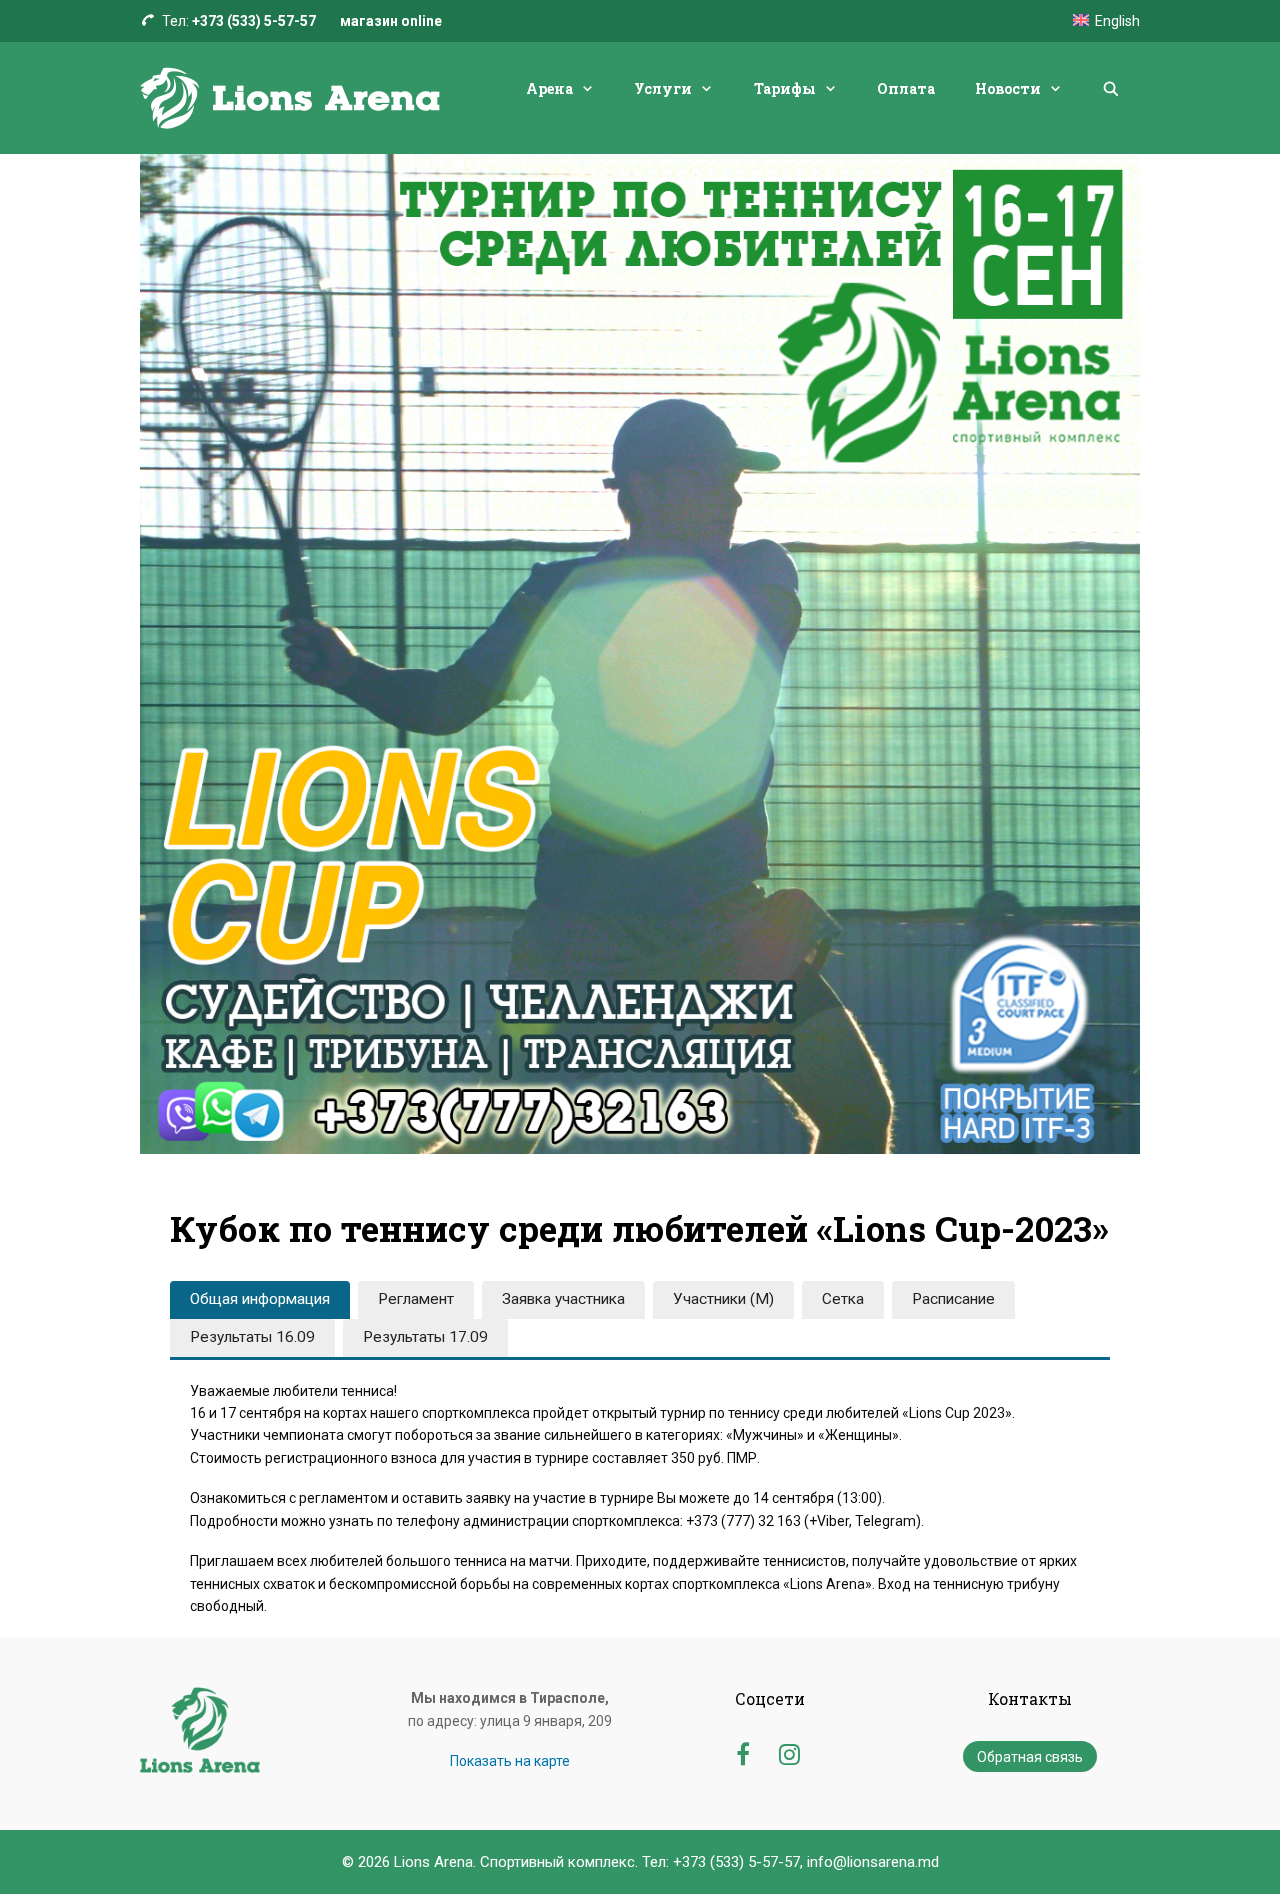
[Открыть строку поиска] (1111, 89)
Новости (1008, 88)
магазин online (391, 21)
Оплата (906, 88)
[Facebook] (742, 1751)
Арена (549, 88)
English (1117, 21)
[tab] (260, 1300)
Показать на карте (510, 1761)
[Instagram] (789, 1751)
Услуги (663, 88)
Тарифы (785, 88)
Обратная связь (1030, 1757)
